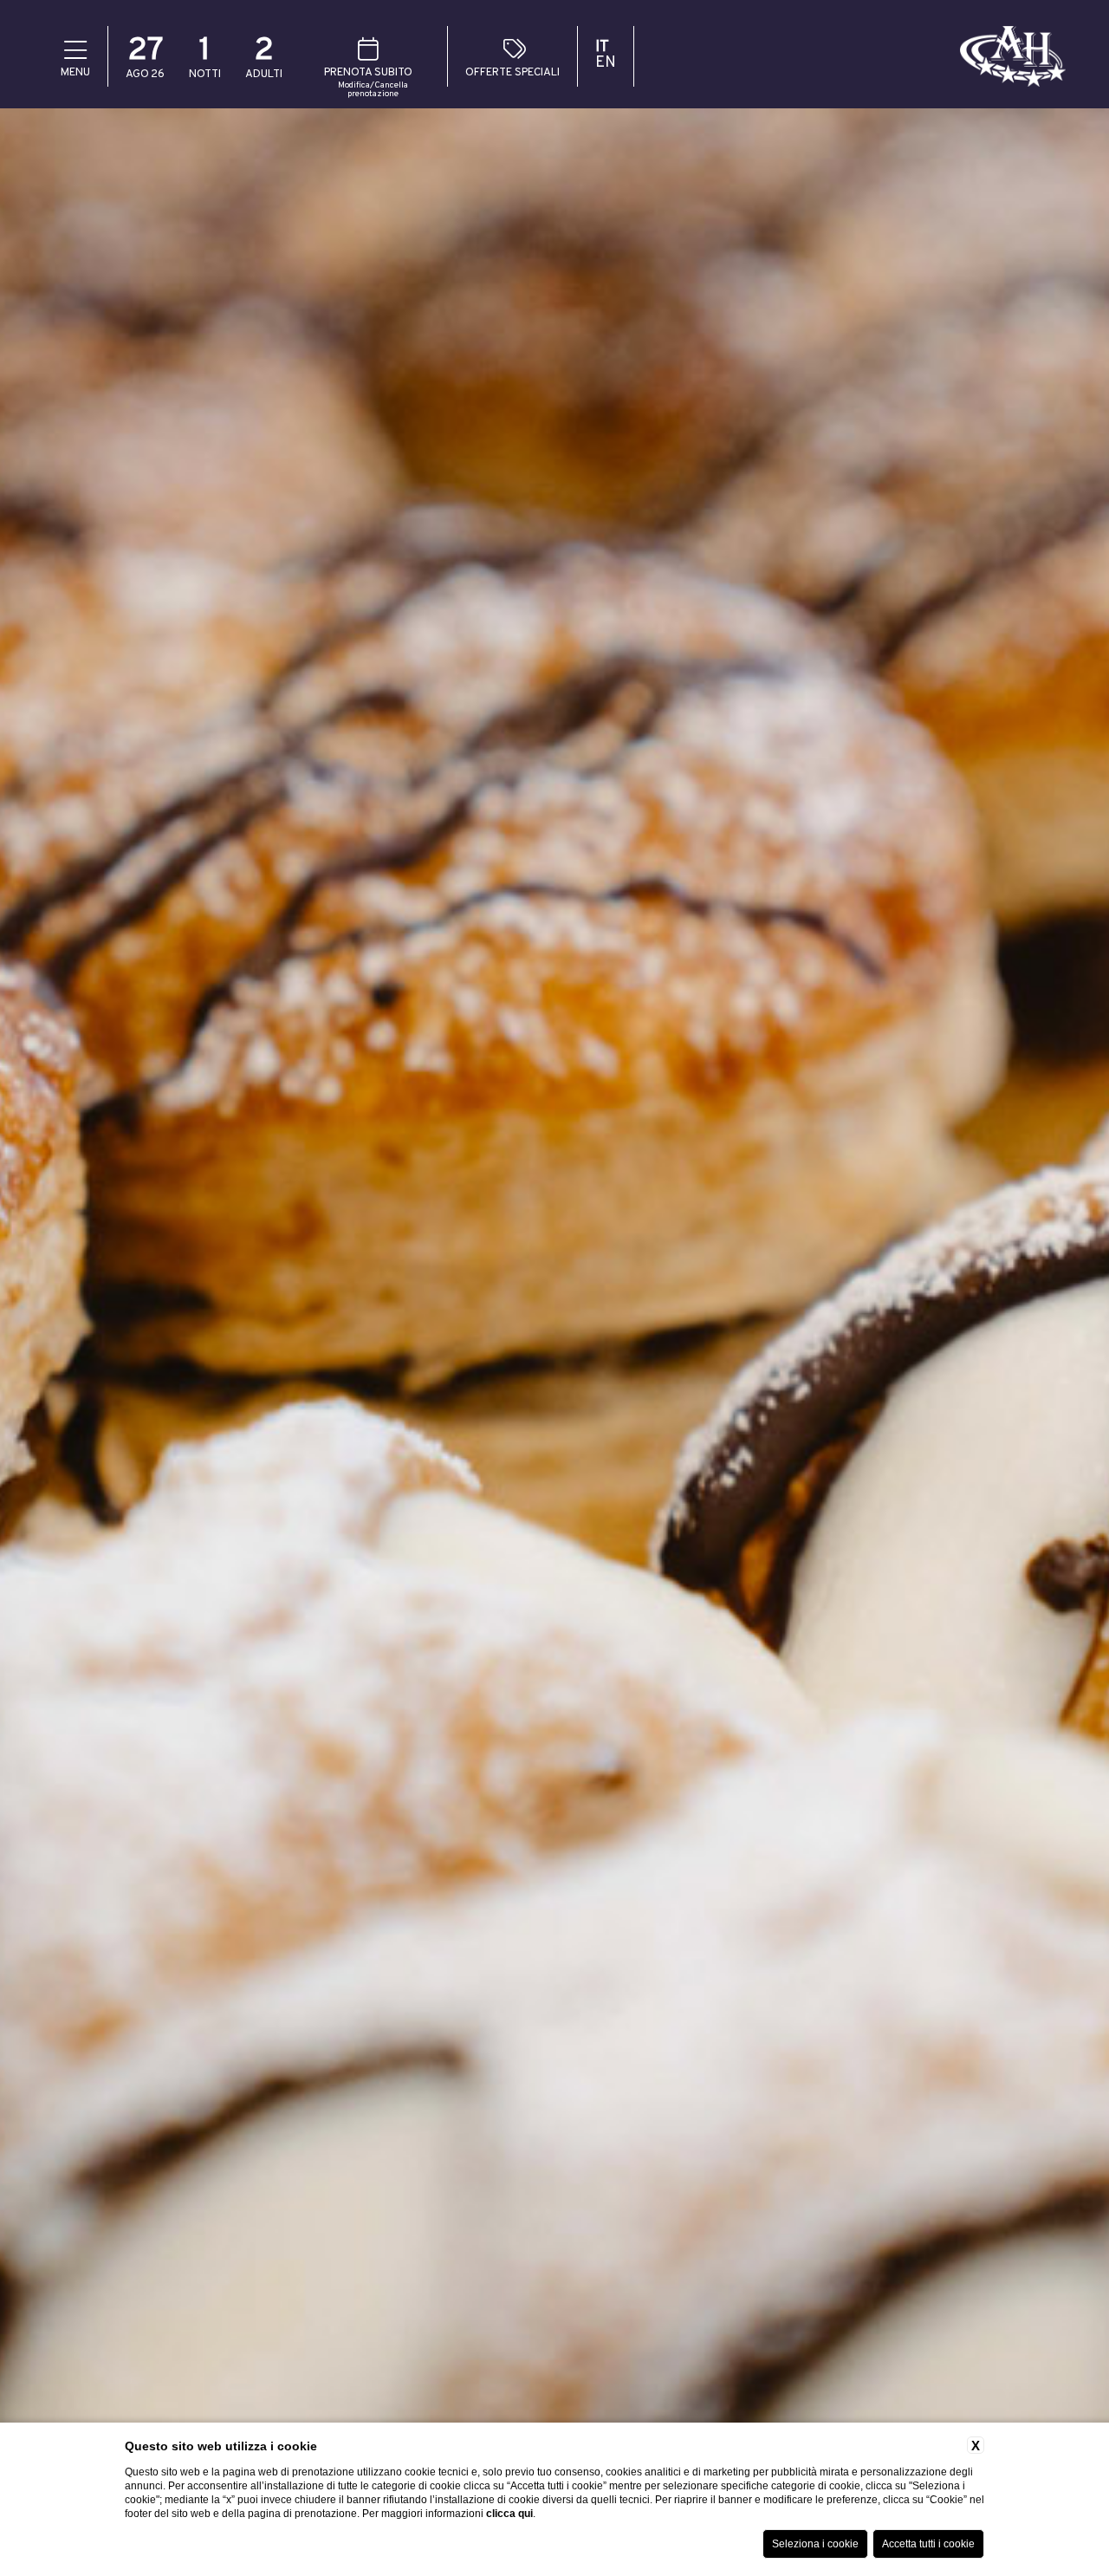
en (606, 63)
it (602, 48)
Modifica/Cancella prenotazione (373, 90)
